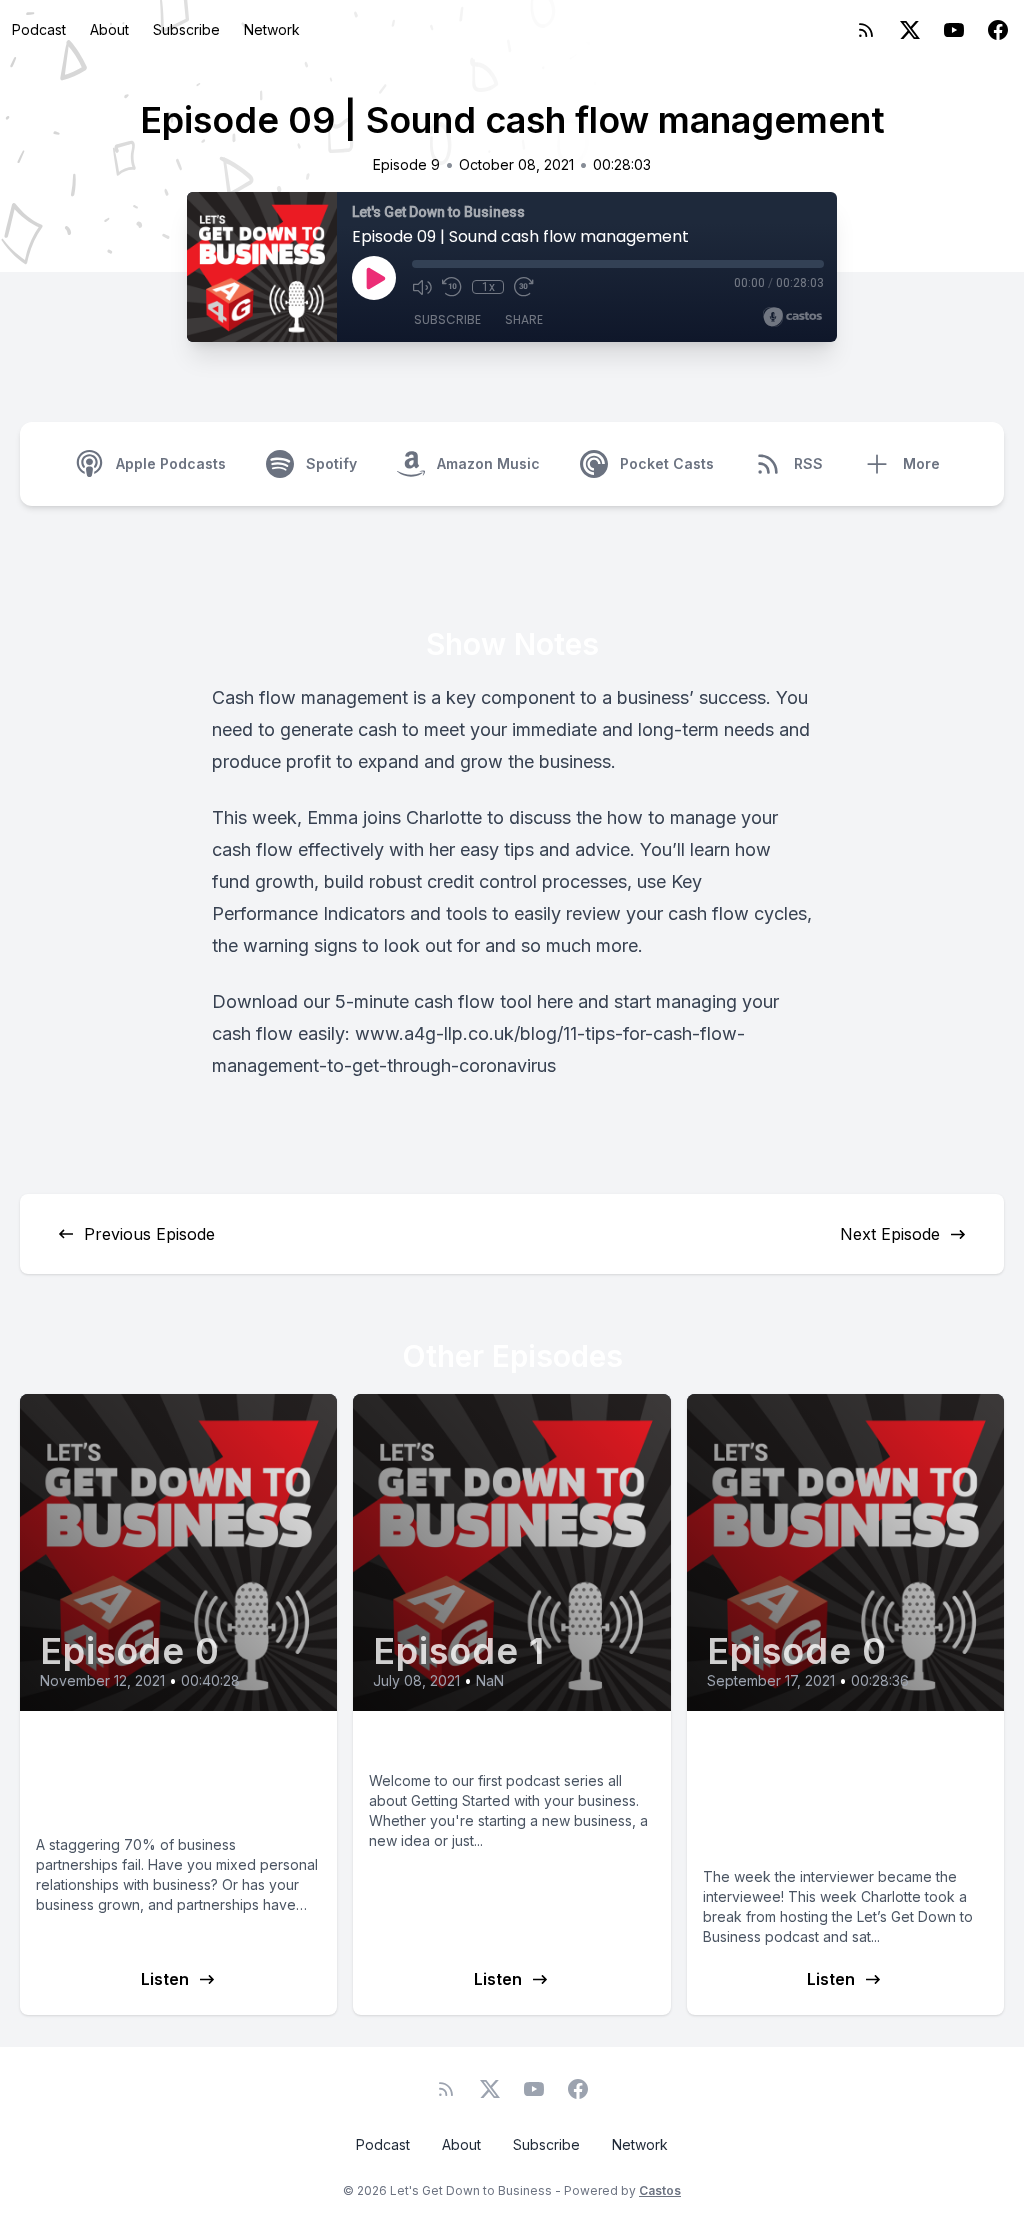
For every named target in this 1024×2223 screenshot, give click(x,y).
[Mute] (422, 287)
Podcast (39, 29)
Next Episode (890, 1234)
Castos (660, 2190)
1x (488, 287)
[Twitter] (910, 30)
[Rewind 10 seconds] (452, 287)
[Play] (374, 278)
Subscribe (186, 29)
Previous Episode (149, 1234)
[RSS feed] (866, 30)
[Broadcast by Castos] (792, 317)
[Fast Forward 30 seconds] (524, 287)
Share (524, 319)
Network (272, 29)
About (109, 29)
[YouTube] (954, 30)
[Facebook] (998, 30)
